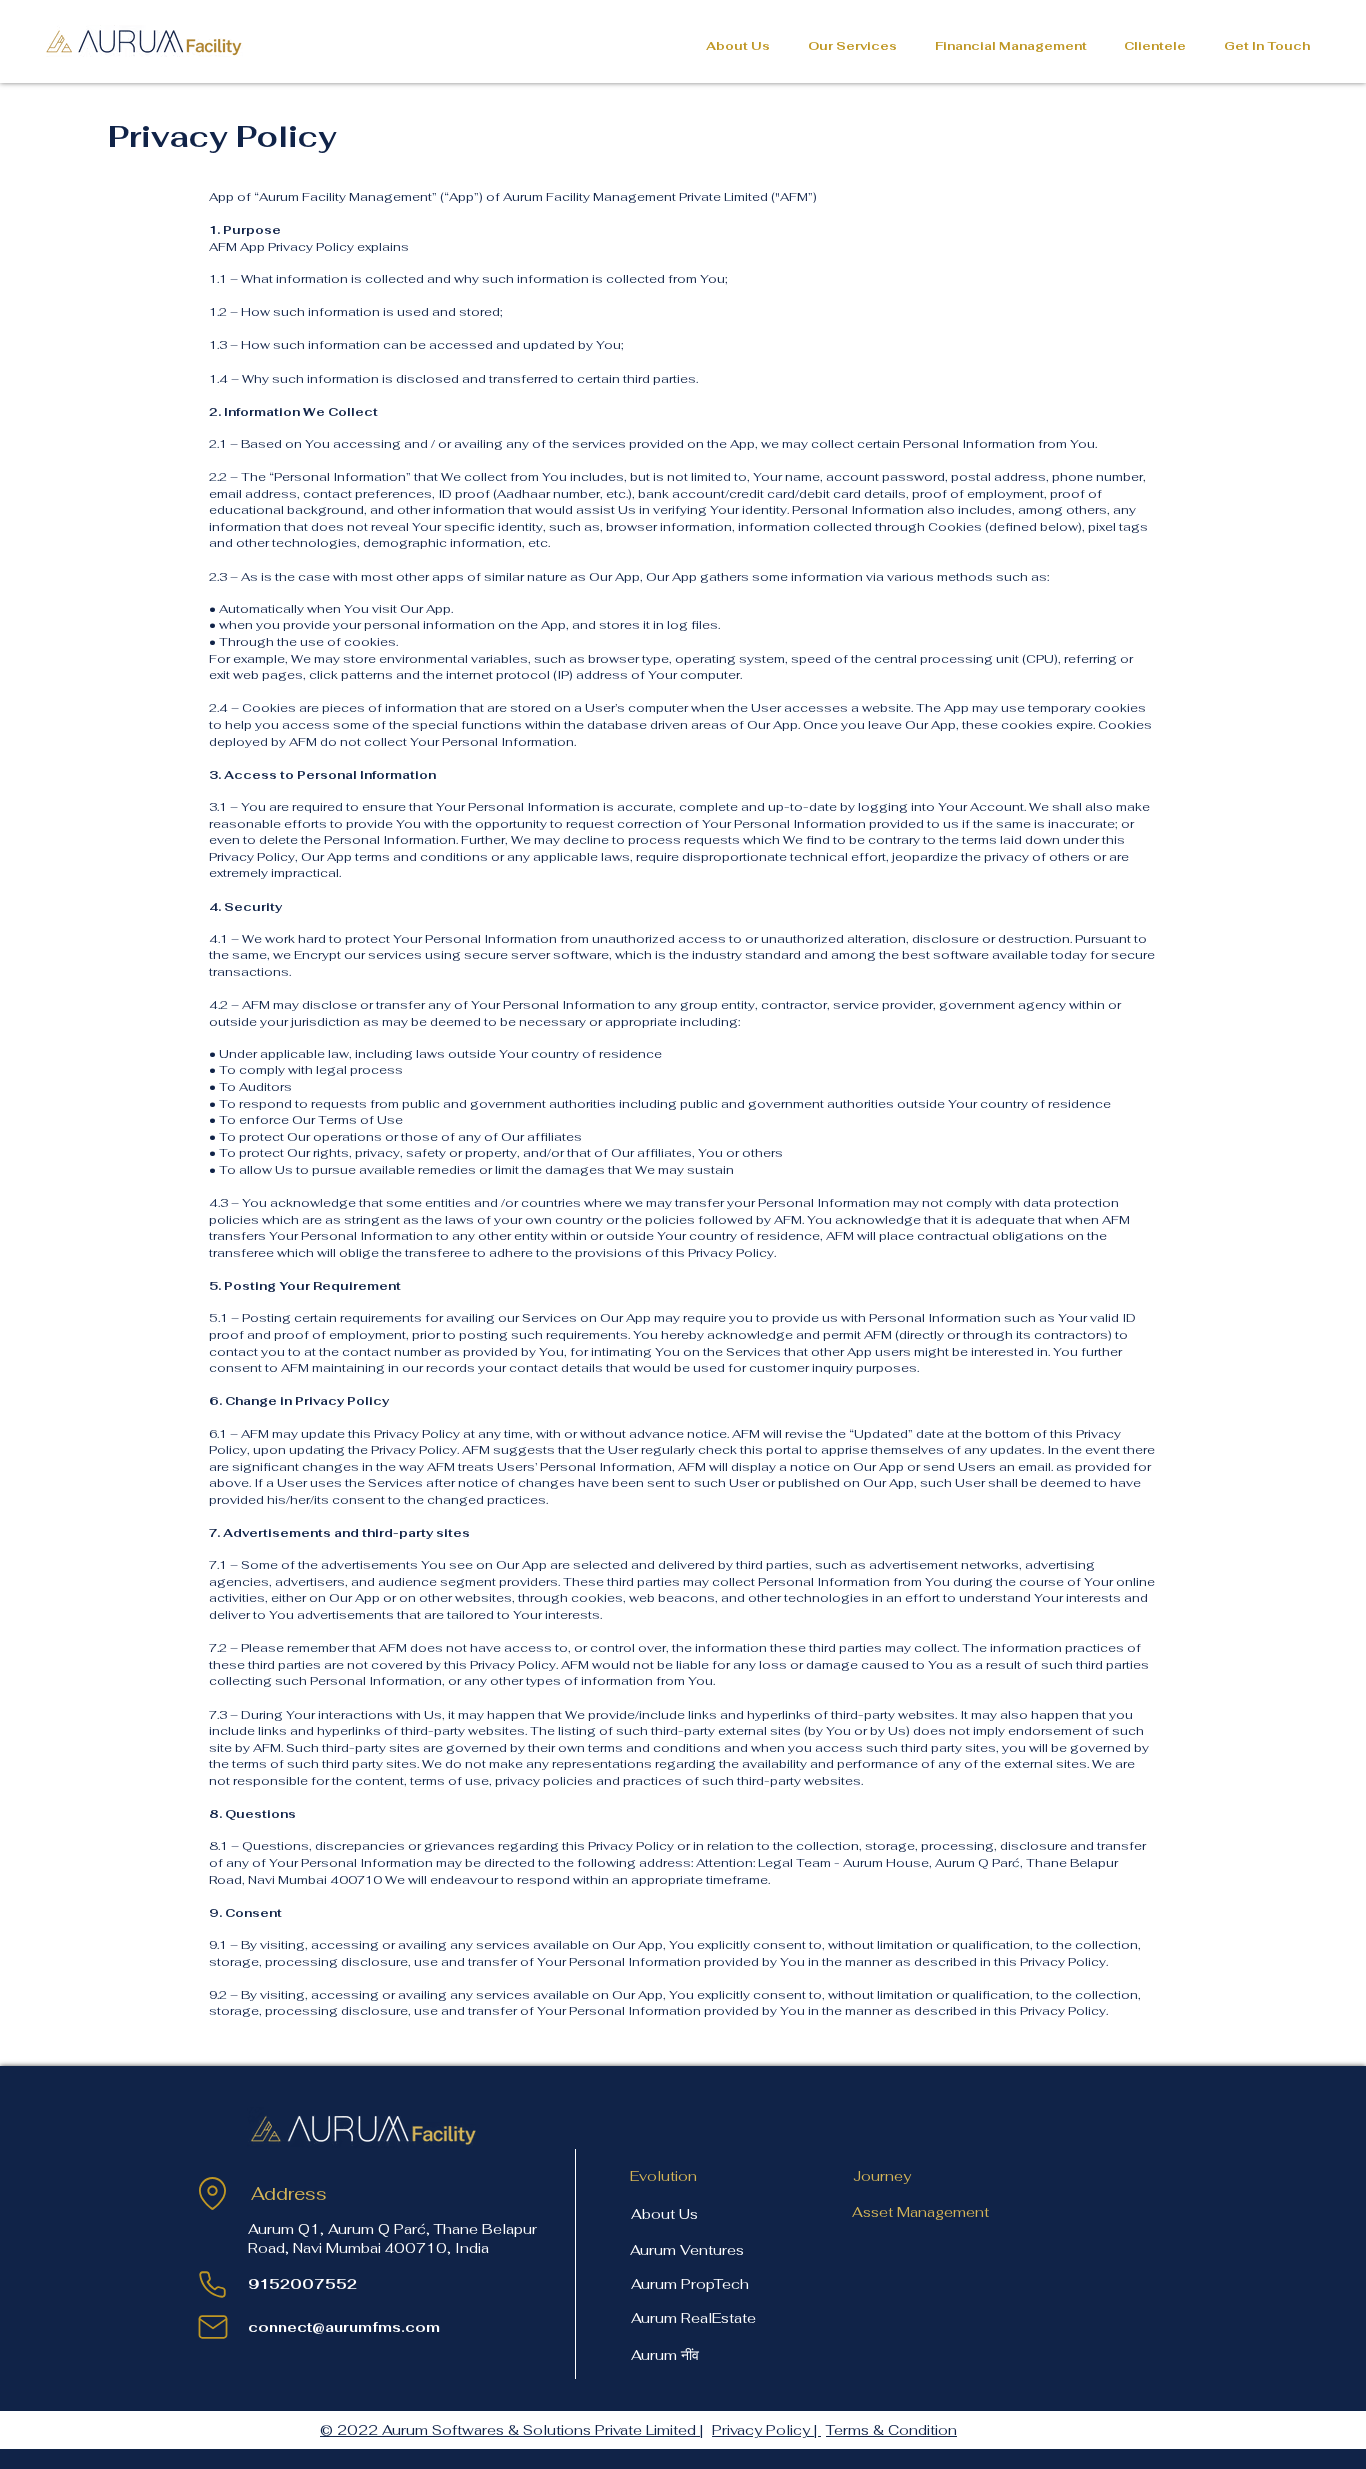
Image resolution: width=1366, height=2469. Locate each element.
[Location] (212, 2193)
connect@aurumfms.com (344, 2327)
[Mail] (212, 2327)
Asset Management (920, 2212)
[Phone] (212, 2284)
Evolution (663, 2176)
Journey (882, 2176)
